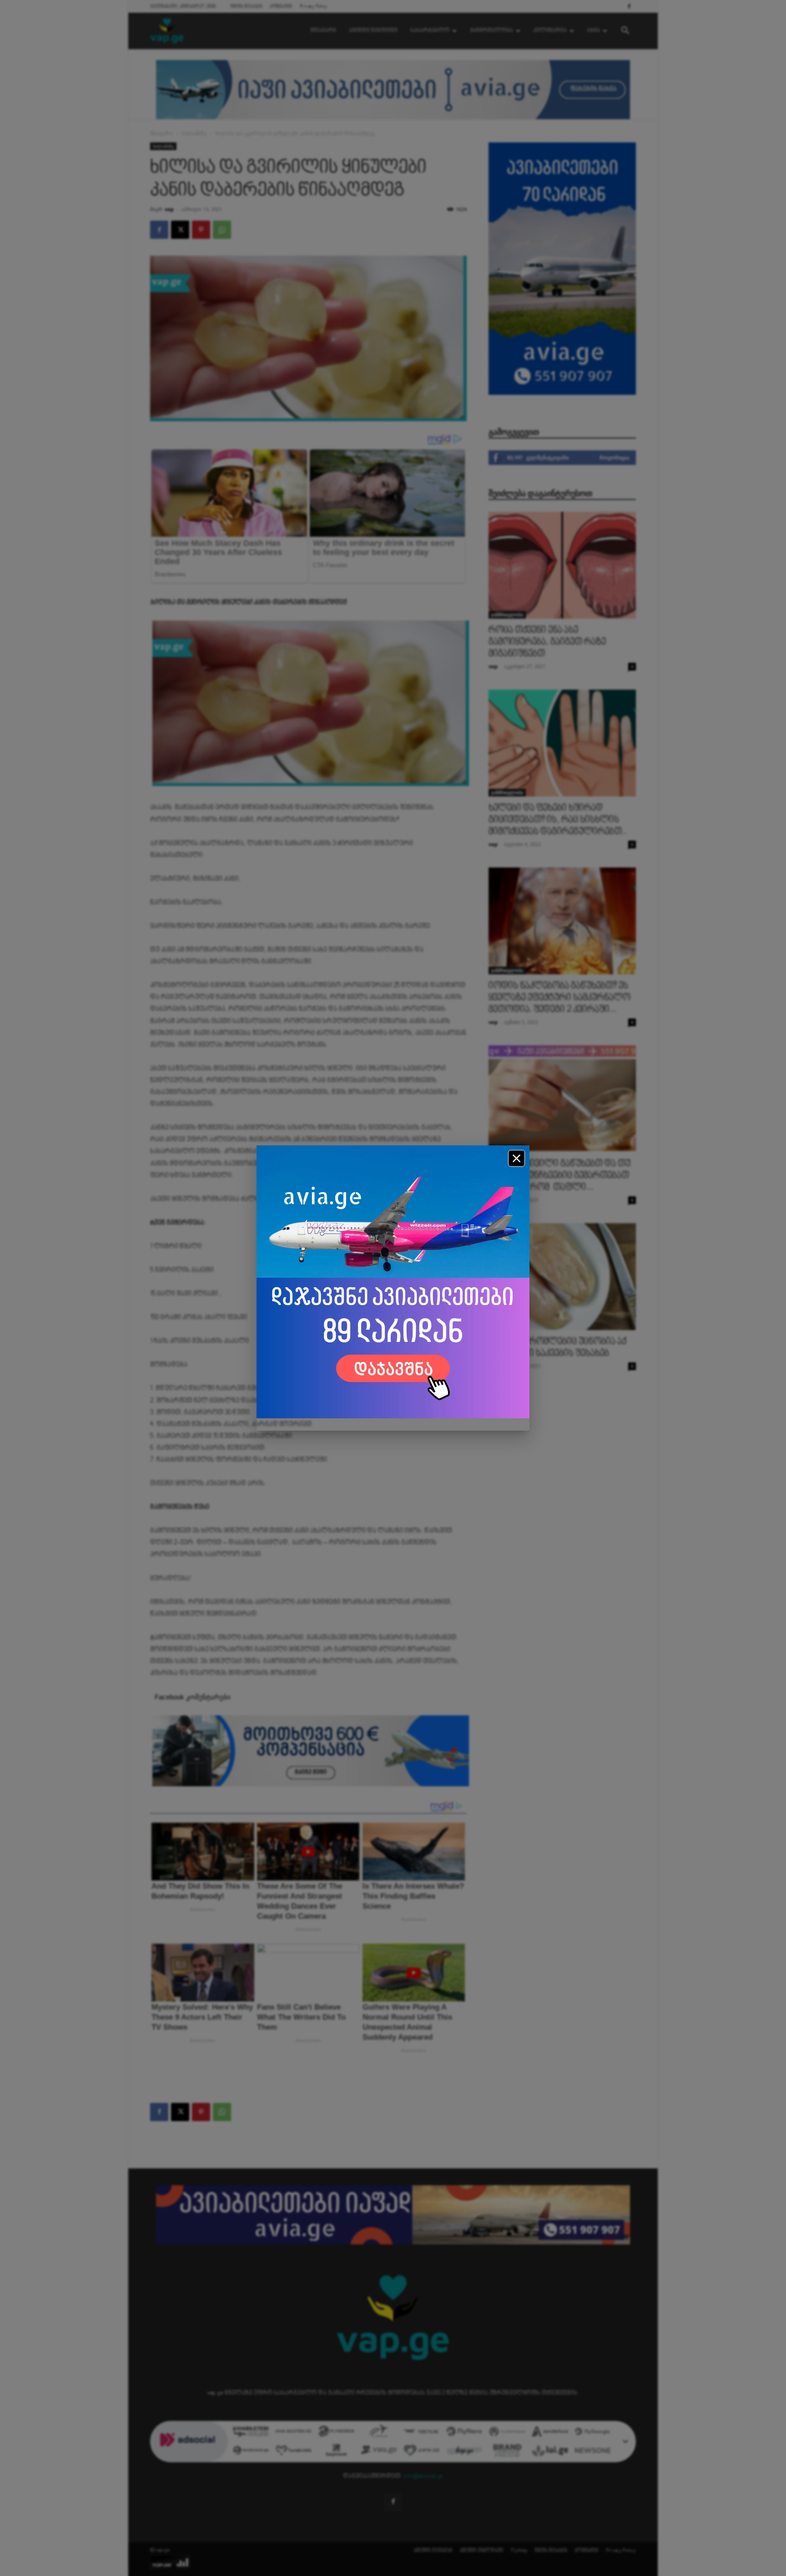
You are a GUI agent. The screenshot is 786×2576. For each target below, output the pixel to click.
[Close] (516, 1158)
